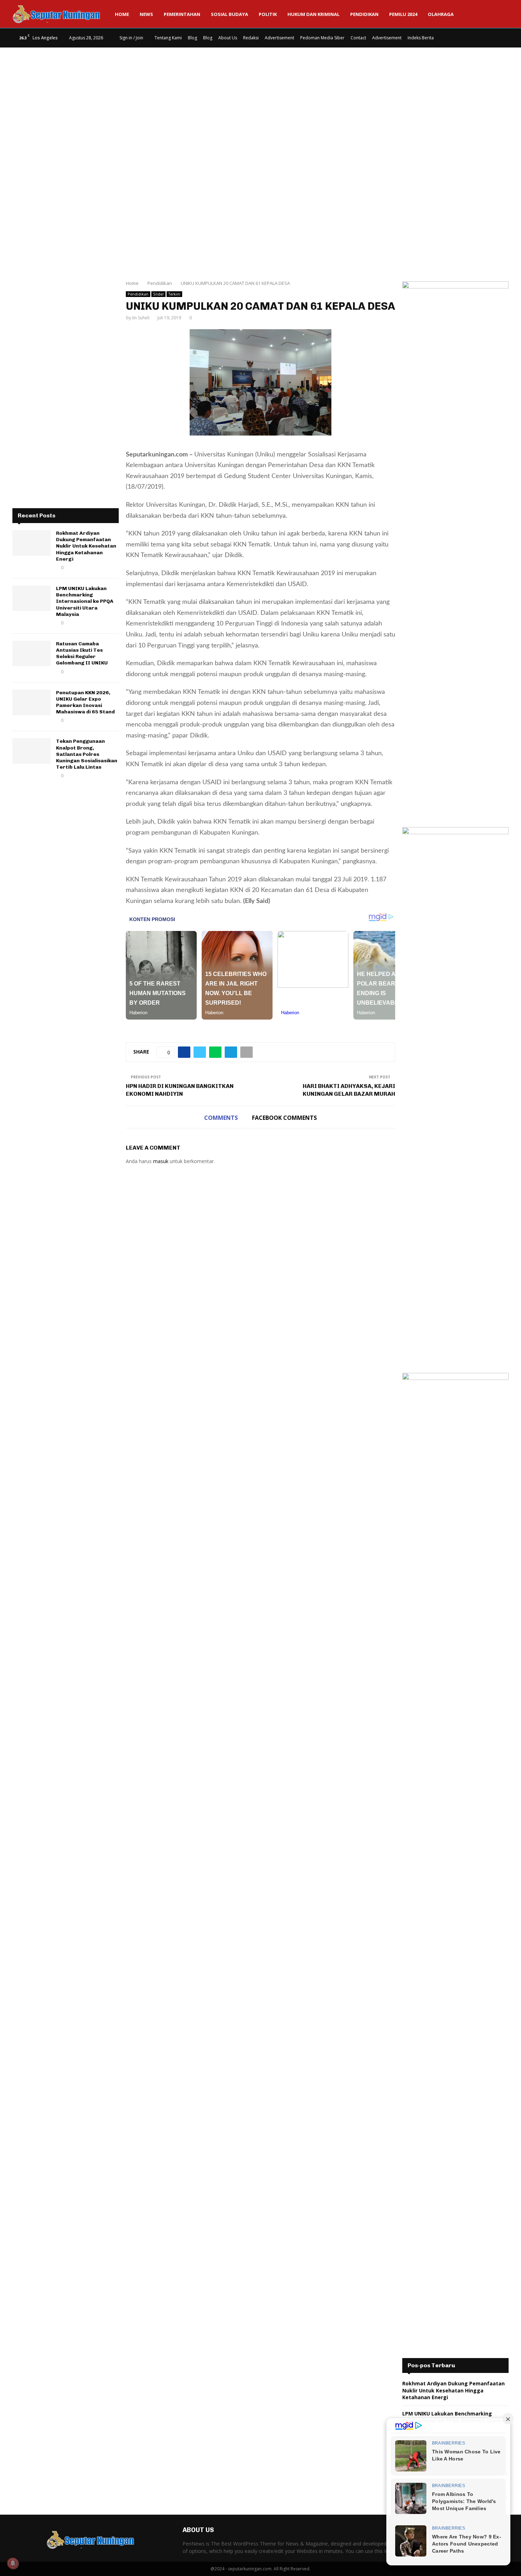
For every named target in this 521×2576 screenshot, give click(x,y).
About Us (228, 38)
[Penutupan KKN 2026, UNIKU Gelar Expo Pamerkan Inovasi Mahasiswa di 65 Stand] (32, 702)
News (146, 14)
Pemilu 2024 (403, 14)
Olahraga (441, 14)
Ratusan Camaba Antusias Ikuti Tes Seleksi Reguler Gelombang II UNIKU (82, 653)
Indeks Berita (421, 38)
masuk (161, 1161)
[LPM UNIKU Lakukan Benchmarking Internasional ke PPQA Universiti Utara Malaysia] (32, 598)
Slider (158, 294)
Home (122, 14)
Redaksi (251, 38)
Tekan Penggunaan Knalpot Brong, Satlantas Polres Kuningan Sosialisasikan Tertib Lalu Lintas (87, 754)
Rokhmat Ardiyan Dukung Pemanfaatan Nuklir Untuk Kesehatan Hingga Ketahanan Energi (86, 546)
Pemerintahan (182, 14)
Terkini (174, 294)
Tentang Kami (168, 38)
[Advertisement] (260, 104)
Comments (221, 1118)
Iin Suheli (141, 318)
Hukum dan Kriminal (313, 14)
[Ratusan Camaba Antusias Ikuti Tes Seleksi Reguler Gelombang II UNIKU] (32, 653)
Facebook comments (284, 1118)
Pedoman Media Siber (322, 38)
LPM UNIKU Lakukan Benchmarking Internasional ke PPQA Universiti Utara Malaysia (85, 601)
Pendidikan (364, 14)
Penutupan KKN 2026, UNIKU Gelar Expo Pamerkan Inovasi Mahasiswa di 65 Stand (85, 702)
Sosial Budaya (229, 14)
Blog (192, 38)
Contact (358, 38)
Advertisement (279, 38)
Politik (268, 14)
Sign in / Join (131, 38)
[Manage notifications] (13, 2563)
